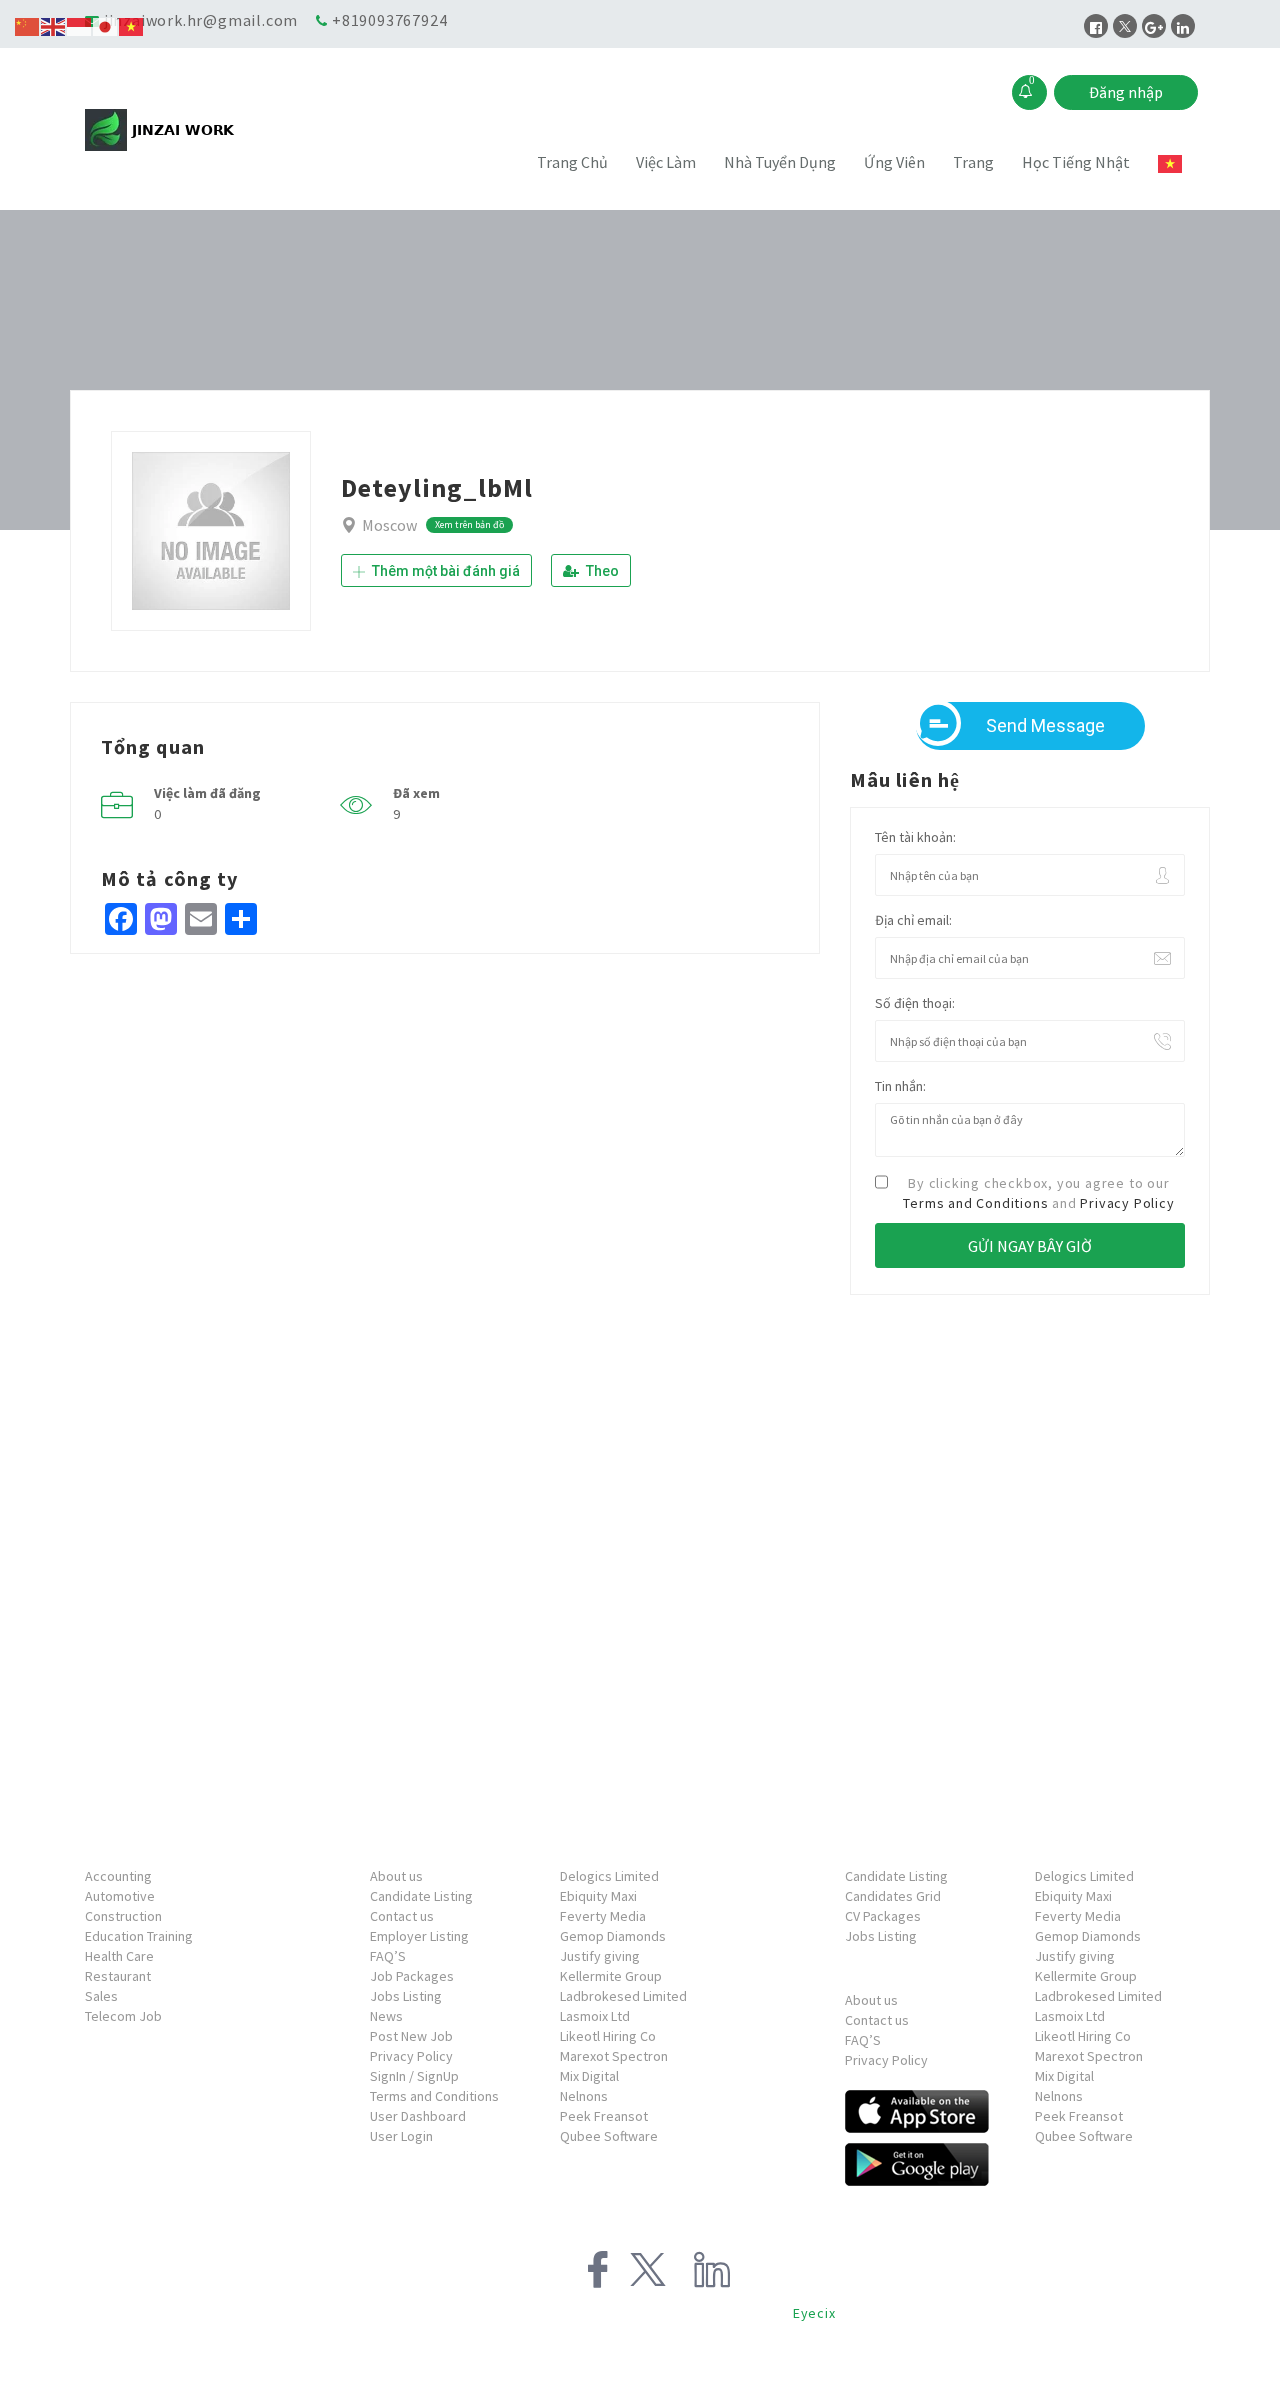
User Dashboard (418, 2116)
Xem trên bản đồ (469, 524)
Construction (123, 1916)
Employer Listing (419, 1936)
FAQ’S (388, 1956)
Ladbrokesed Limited (623, 1996)
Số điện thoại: (915, 1003)
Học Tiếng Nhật (1076, 162)
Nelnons (584, 2096)
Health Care (119, 1956)
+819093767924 (389, 20)
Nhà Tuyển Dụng (780, 162)
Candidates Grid (893, 1896)
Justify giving (600, 1956)
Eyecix (814, 2313)
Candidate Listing (421, 1896)
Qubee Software (609, 2136)
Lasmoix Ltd (595, 2016)
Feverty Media (603, 1916)
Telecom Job (123, 2016)
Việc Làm (666, 162)
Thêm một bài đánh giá (444, 571)
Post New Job (411, 2036)
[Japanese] (106, 25)
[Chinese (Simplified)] (28, 25)
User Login (401, 2136)
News (386, 2016)
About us (396, 1876)
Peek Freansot (604, 2116)
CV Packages (883, 1916)
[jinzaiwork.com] (224, 130)
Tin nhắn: (900, 1086)
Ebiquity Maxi (598, 1896)
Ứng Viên (894, 162)
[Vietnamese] (1171, 163)
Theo (601, 571)
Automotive (120, 1896)
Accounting (118, 1876)
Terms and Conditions (975, 1203)
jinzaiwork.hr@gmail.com (201, 20)
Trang (973, 162)
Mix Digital (589, 2076)
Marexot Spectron (614, 2056)
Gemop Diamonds (613, 1936)
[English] (54, 25)
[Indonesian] (80, 25)
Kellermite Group (611, 1976)
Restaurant (118, 1976)
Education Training (139, 1936)
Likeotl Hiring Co (608, 2036)
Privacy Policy (1127, 1203)
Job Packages (412, 1976)
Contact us (402, 1916)
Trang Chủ (572, 162)
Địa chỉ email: (913, 920)
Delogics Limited (609, 1876)
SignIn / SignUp (414, 2076)
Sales (101, 1996)
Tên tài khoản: (915, 837)
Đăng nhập (1126, 92)
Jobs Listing (406, 1996)
